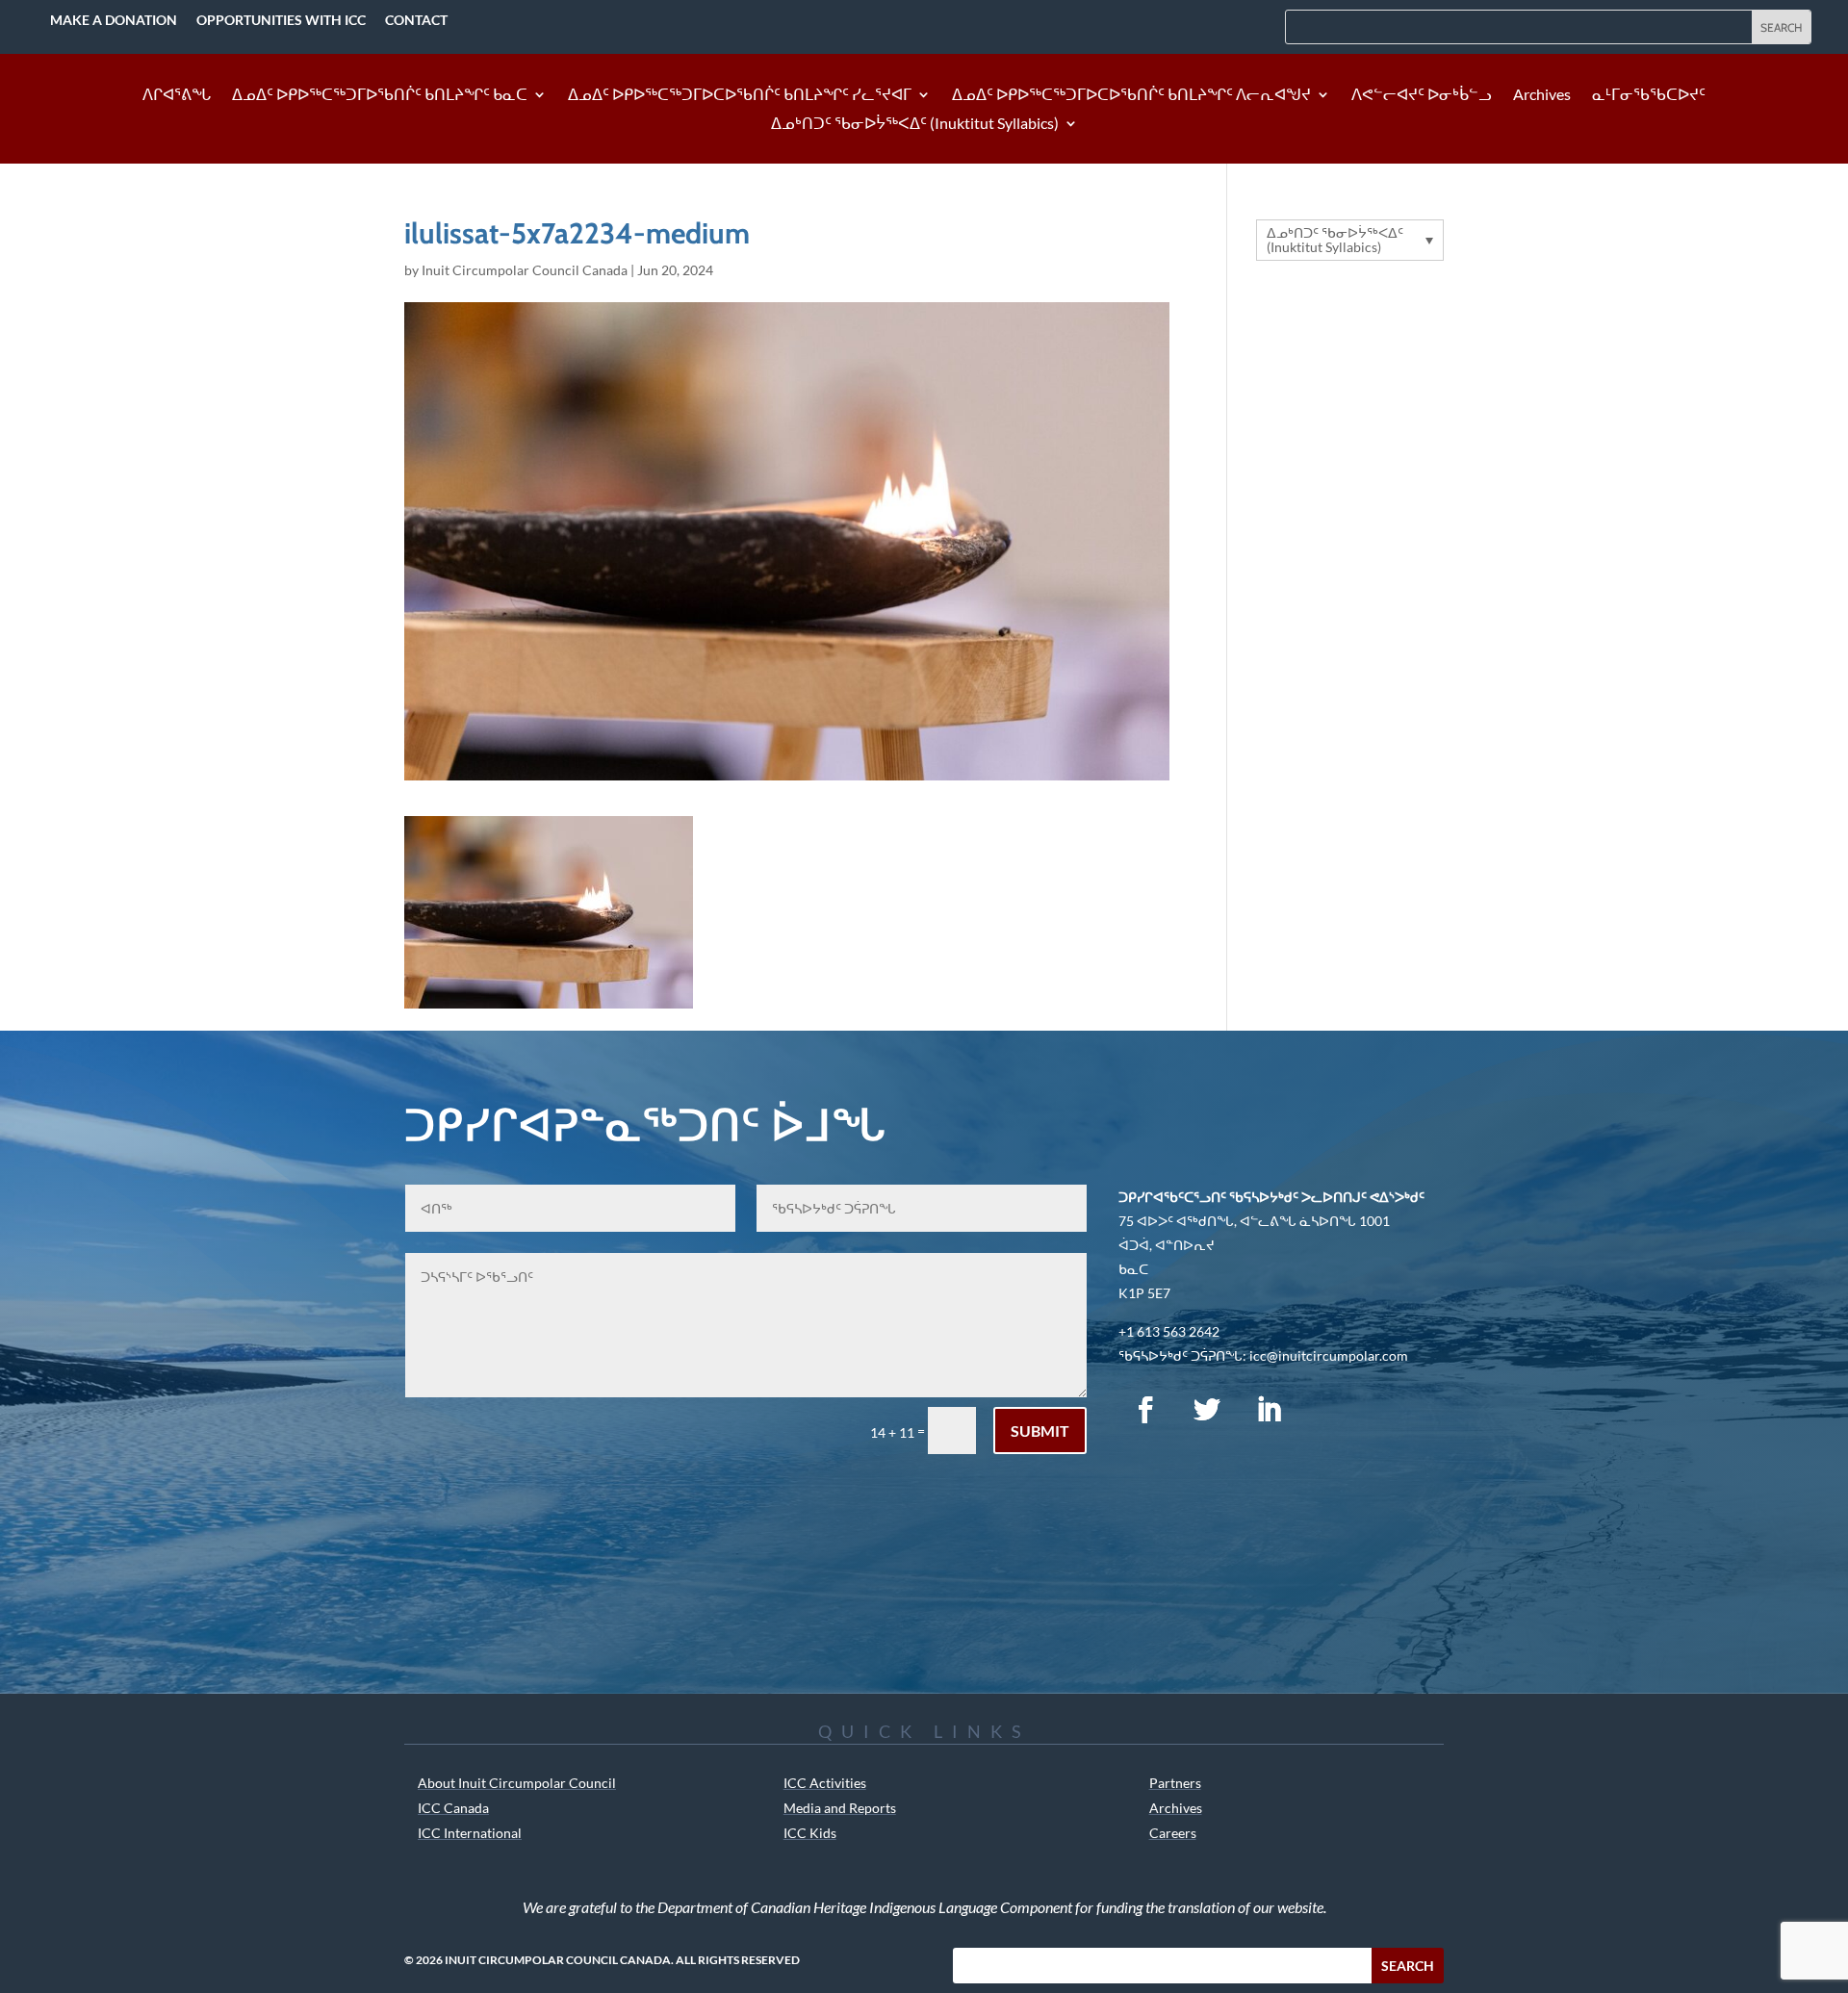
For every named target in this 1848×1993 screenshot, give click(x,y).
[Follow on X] (1207, 1410)
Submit (1040, 1431)
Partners (1175, 1783)
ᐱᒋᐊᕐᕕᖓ (177, 95)
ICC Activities (825, 1783)
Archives (1542, 95)
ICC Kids (810, 1833)
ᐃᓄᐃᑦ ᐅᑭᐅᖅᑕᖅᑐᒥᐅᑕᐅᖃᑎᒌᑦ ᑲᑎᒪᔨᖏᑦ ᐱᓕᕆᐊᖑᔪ (1131, 95)
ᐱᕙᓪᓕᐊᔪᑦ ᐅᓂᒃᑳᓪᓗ (1422, 95)
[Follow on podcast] (1330, 1410)
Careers (1173, 1833)
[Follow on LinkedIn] (1269, 1410)
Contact (416, 20)
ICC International (470, 1833)
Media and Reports (840, 1808)
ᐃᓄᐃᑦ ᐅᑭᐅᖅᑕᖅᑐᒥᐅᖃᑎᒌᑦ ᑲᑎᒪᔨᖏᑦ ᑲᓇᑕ (380, 95)
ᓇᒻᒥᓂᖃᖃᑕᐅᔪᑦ (1649, 95)
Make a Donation (114, 20)
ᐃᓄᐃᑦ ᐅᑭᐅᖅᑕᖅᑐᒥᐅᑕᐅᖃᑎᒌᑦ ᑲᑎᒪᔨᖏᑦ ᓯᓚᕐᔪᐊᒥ (740, 95)
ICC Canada (453, 1808)
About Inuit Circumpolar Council (517, 1783)
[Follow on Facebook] (1145, 1410)
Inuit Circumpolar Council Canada (525, 270)
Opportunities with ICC (281, 20)
